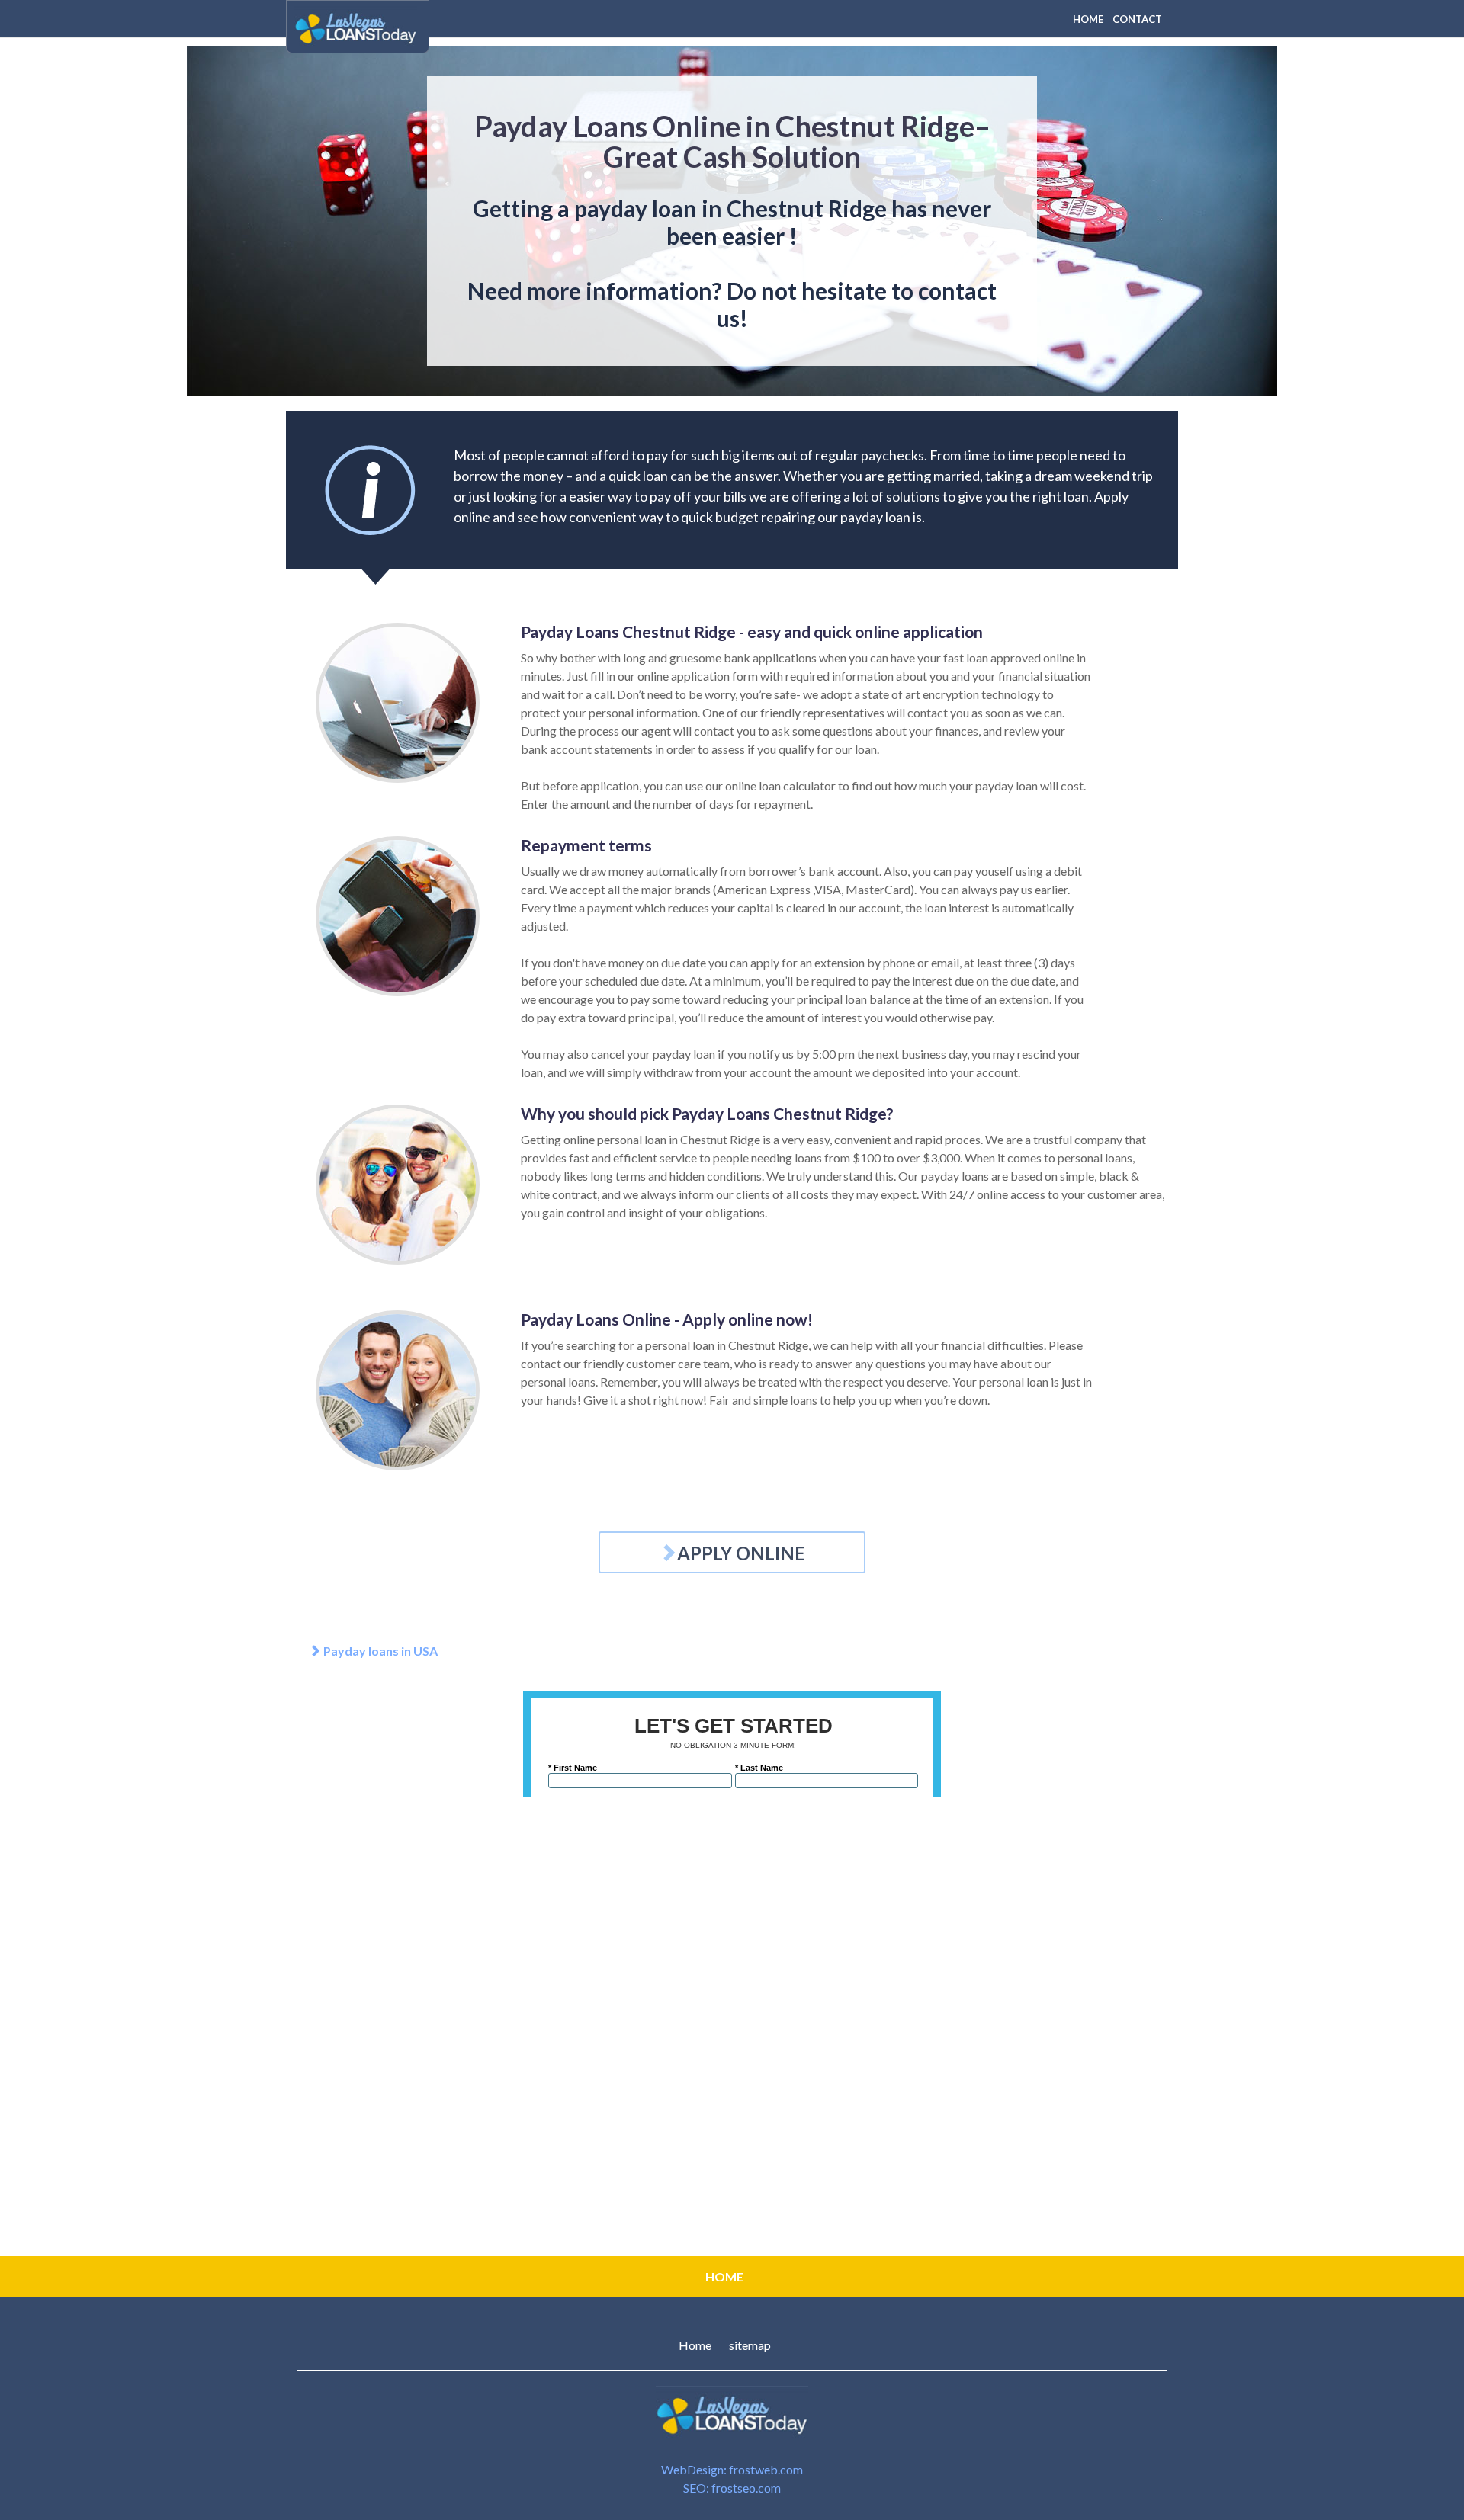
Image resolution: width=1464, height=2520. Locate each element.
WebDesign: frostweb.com (732, 2469)
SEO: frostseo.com (732, 2488)
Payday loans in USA (379, 1651)
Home (695, 2345)
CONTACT (1137, 19)
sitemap (750, 2345)
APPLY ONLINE (741, 1553)
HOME (1088, 19)
